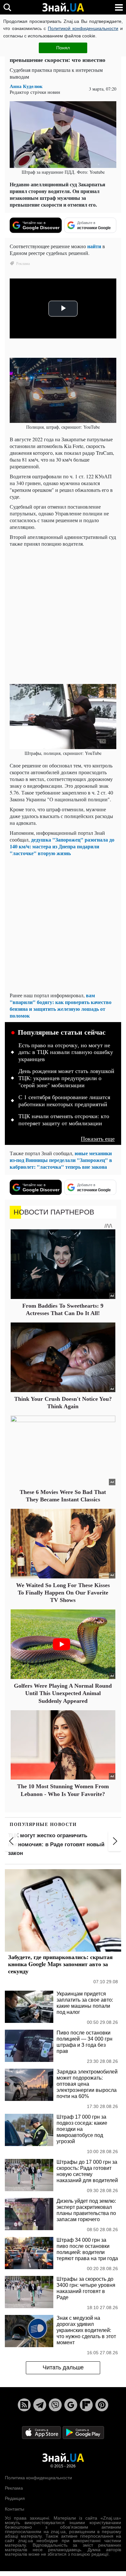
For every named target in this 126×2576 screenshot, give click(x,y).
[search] (7, 7)
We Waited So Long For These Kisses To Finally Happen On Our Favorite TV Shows (63, 1593)
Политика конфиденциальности (38, 2478)
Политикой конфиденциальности (83, 28)
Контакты (15, 2509)
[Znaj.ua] (63, 7)
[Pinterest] (102, 2405)
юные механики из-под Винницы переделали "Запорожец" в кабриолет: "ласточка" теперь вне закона (61, 1160)
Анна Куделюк (26, 86)
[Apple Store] (42, 2432)
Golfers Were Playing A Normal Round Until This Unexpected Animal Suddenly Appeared (63, 1693)
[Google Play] (83, 2432)
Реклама (14, 2488)
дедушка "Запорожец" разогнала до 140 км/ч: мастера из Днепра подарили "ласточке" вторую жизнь (62, 846)
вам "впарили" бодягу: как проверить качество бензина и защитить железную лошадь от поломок (61, 1005)
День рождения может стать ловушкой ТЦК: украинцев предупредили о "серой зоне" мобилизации (66, 1078)
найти (94, 246)
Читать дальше (63, 2367)
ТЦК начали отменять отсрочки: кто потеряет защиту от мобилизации (64, 1120)
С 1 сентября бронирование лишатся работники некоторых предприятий (64, 1101)
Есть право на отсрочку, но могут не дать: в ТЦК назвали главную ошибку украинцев (66, 1052)
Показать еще (98, 1139)
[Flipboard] (86, 2405)
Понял (63, 48)
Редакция (15, 2498)
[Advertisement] (63, 615)
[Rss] (24, 2405)
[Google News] (71, 2405)
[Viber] (55, 2405)
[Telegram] (40, 2405)
